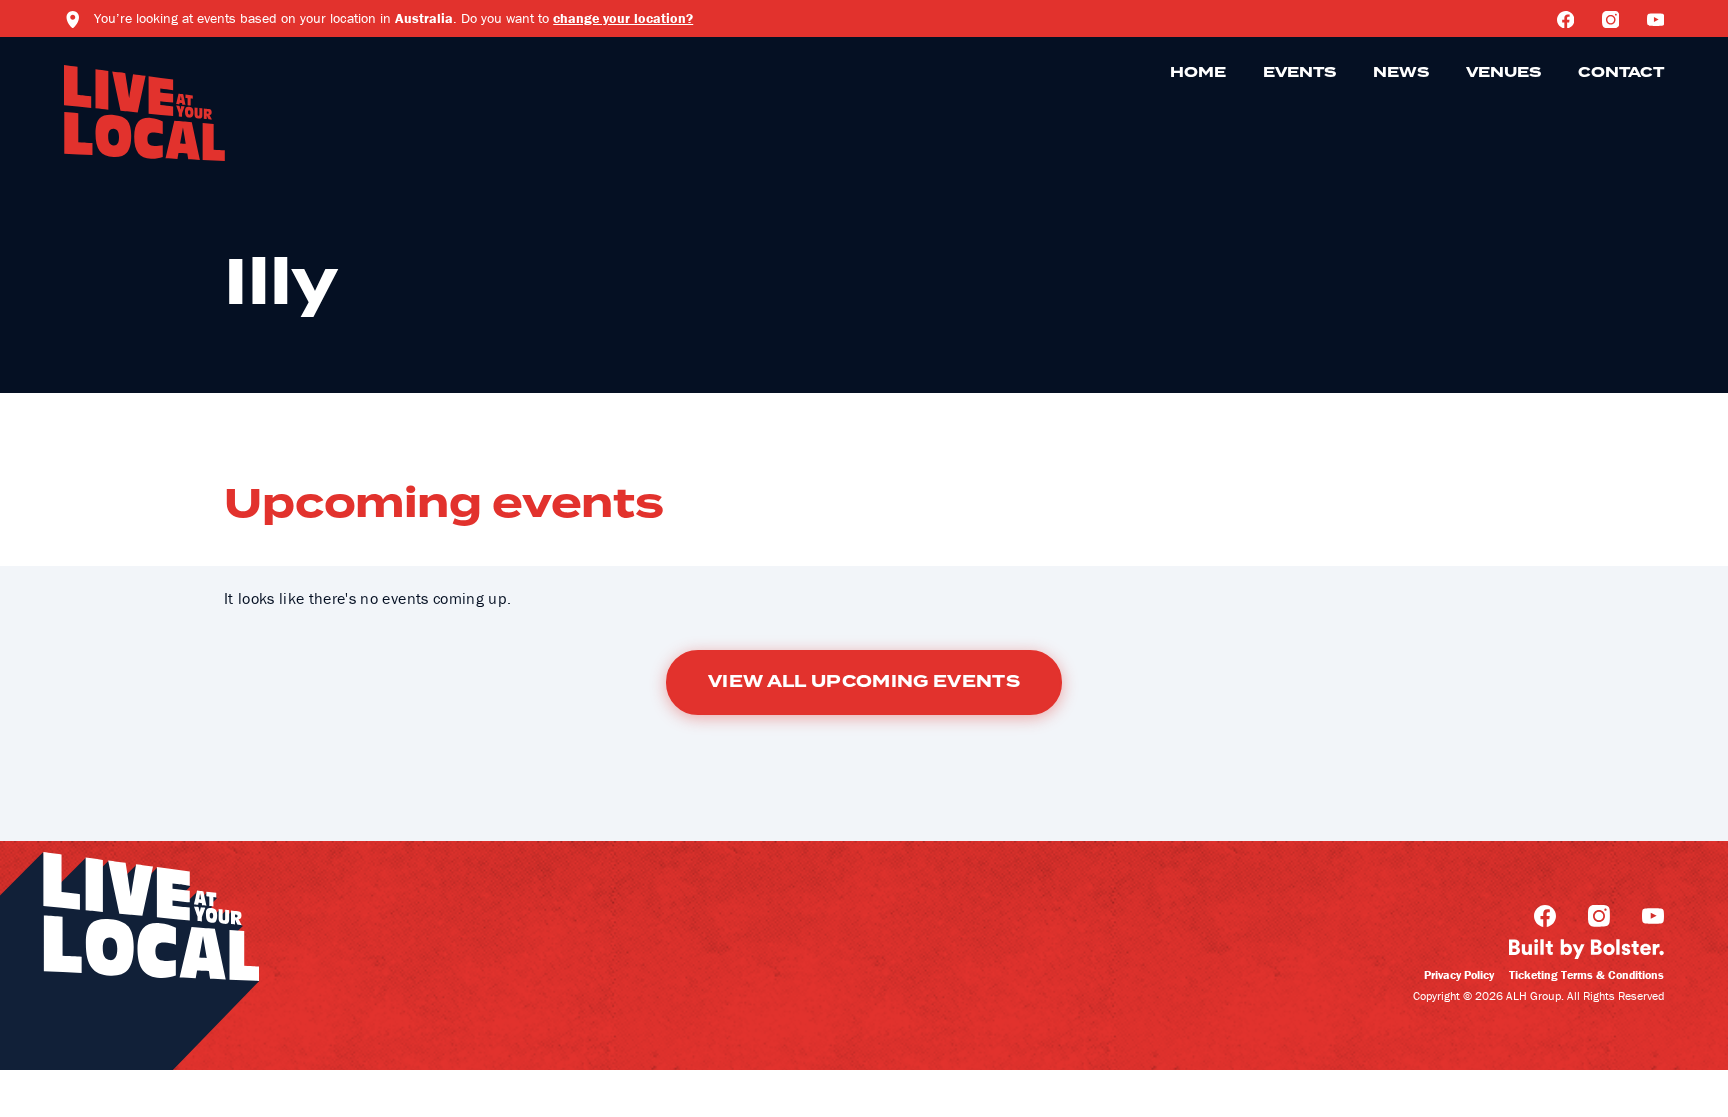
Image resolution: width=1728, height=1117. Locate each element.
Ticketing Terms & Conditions (1586, 974)
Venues (1503, 73)
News (1401, 73)
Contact (1621, 73)
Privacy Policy (1459, 974)
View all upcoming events (864, 682)
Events (1299, 73)
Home (1198, 73)
